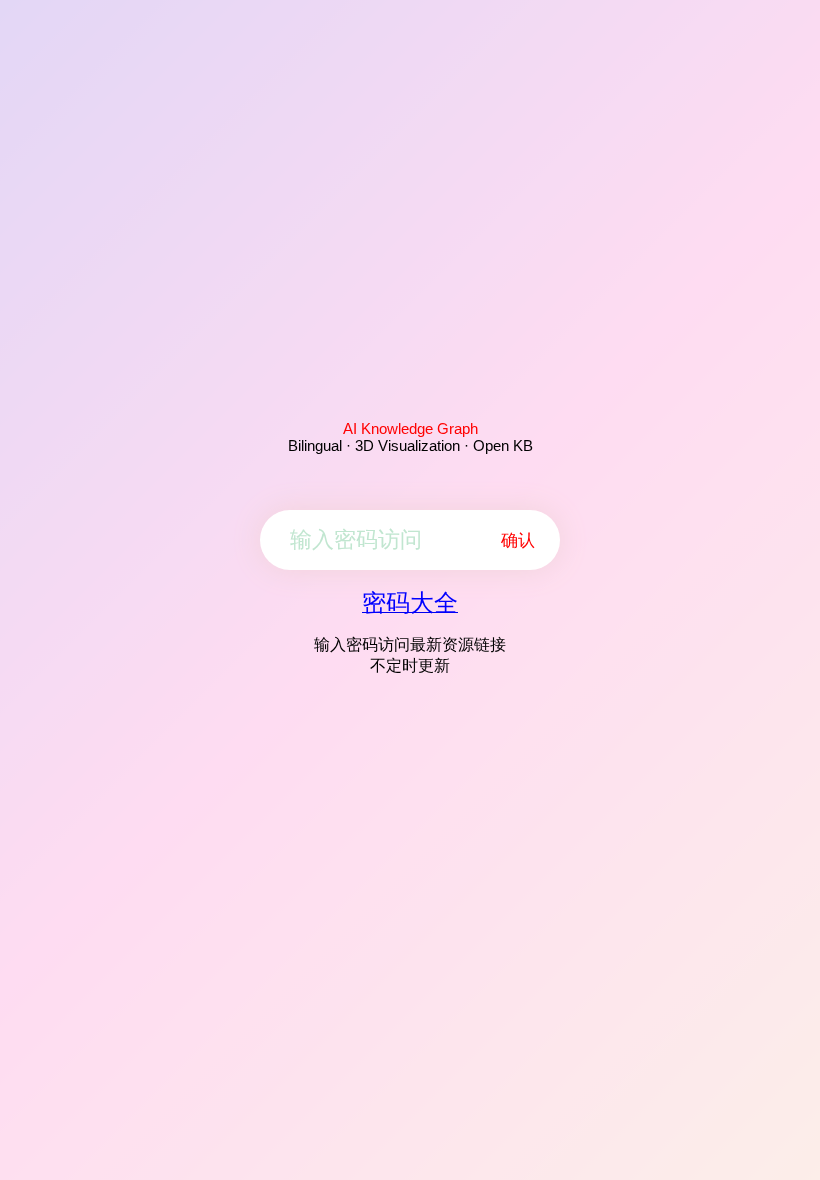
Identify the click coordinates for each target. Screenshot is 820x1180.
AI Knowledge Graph (410, 428)
